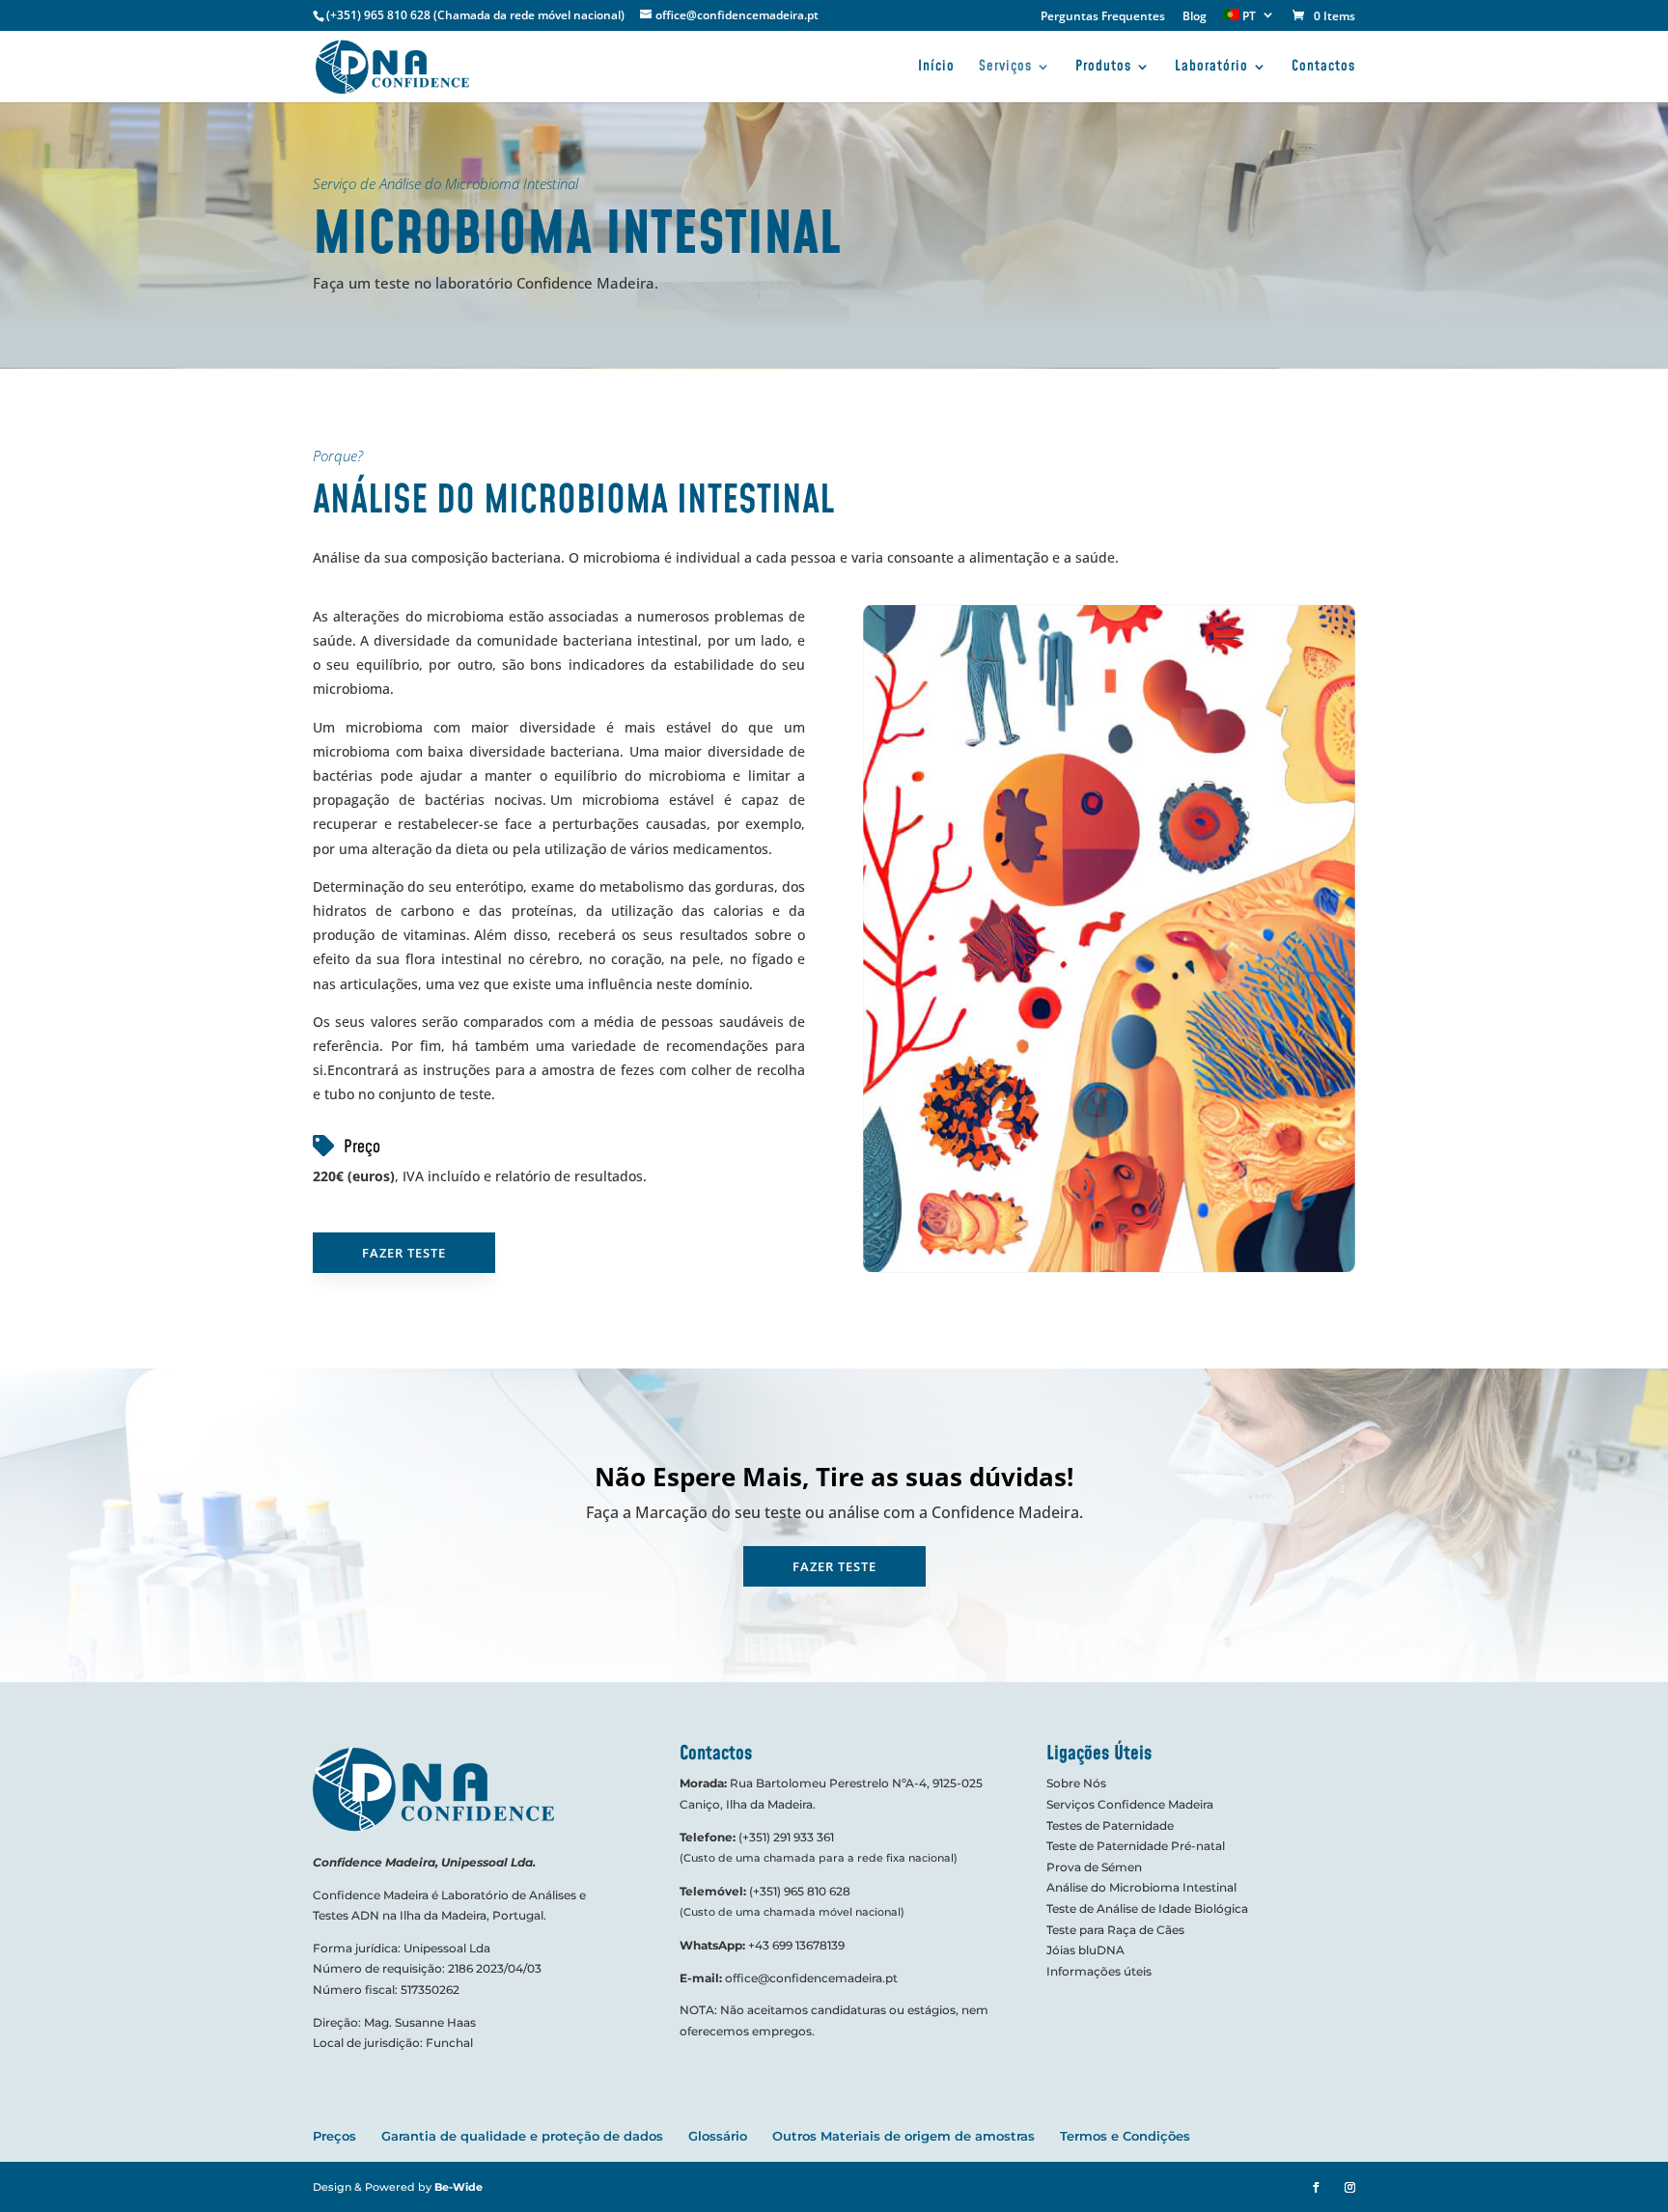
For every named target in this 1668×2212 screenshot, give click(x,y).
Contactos (1323, 68)
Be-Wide (459, 2187)
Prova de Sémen (1094, 1867)
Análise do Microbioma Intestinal (1141, 1887)
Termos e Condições (1125, 2136)
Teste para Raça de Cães (1115, 1930)
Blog (1195, 17)
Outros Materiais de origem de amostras (903, 2136)
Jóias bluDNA (1085, 1950)
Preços (334, 2136)
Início (936, 68)
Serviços (1005, 68)
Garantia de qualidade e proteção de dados (522, 2136)
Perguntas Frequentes (1103, 17)
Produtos (1103, 68)
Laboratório (1211, 68)
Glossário (718, 2136)
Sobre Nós (1076, 1783)
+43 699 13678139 (796, 1945)
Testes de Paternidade (1110, 1825)
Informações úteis (1099, 1971)
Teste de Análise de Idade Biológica (1147, 1908)
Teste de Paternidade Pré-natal (1136, 1846)
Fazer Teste (404, 1253)
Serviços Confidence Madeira (1130, 1804)
